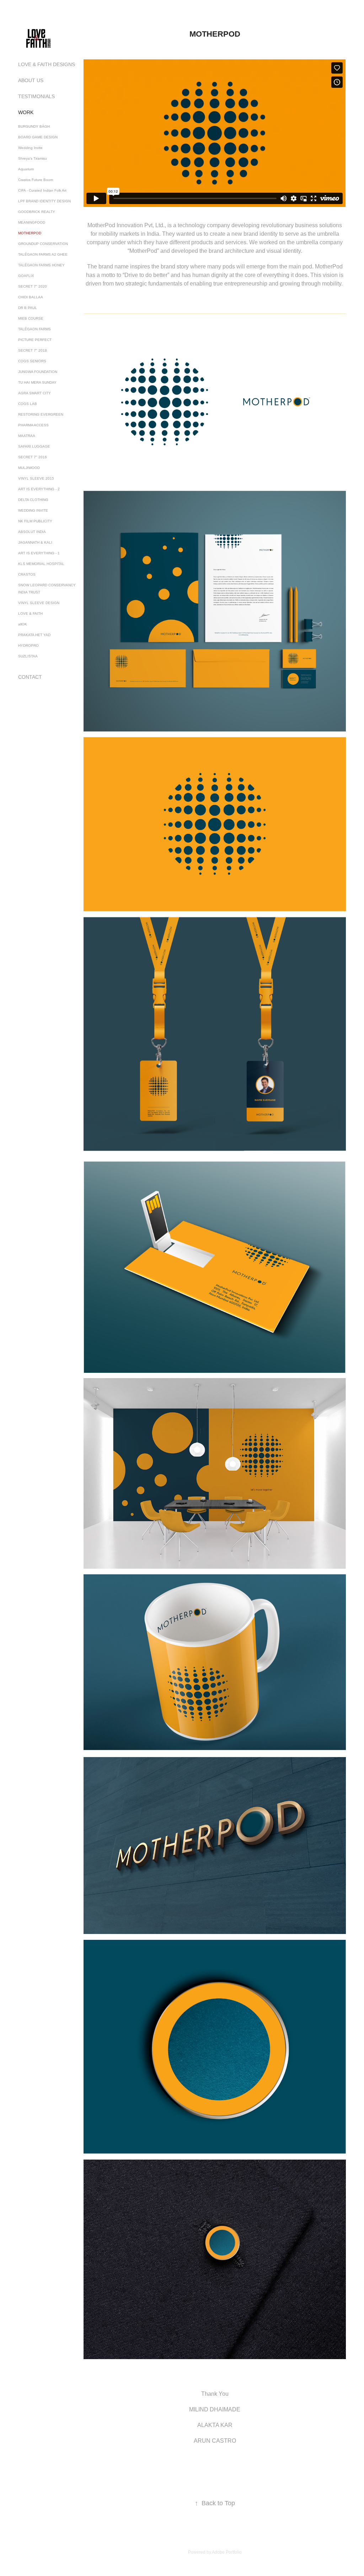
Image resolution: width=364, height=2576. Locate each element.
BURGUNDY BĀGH (34, 126)
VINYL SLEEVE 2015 (36, 478)
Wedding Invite (30, 148)
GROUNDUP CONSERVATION (43, 244)
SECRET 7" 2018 (33, 350)
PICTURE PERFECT (35, 340)
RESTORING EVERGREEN (41, 414)
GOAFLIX (26, 276)
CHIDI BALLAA (31, 297)
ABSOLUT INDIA (32, 532)
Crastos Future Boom (36, 180)
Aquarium (26, 169)
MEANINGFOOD (32, 222)
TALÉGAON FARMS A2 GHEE (43, 254)
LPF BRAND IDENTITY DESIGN (44, 201)
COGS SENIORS (32, 361)
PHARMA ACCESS (33, 425)
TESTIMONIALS (36, 96)
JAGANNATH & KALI (35, 542)
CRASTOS (27, 574)
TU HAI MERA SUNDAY (37, 382)
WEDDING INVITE (33, 510)
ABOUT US (31, 80)
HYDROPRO (28, 646)
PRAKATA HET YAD (34, 635)
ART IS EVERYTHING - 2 (39, 489)
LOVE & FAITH (30, 614)
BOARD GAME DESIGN (38, 137)
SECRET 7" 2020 (33, 286)
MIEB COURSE (31, 318)
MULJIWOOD (29, 468)
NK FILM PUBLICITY (35, 521)
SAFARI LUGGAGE (34, 446)
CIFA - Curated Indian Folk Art (42, 190)
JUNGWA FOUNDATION (38, 372)
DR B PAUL (28, 308)
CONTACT (30, 677)
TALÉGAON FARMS (34, 329)
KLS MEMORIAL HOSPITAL (41, 564)
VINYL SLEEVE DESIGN (39, 603)
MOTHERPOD (30, 233)
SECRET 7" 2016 (33, 457)
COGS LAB (28, 404)
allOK (23, 624)
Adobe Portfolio (227, 2552)
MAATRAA (27, 436)
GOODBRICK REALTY (37, 212)
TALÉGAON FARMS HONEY (41, 265)
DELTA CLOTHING (33, 500)
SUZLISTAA (28, 656)
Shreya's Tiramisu (33, 158)
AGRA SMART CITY (34, 393)
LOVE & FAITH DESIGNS (47, 64)
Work (26, 112)
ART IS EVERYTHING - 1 (39, 553)
